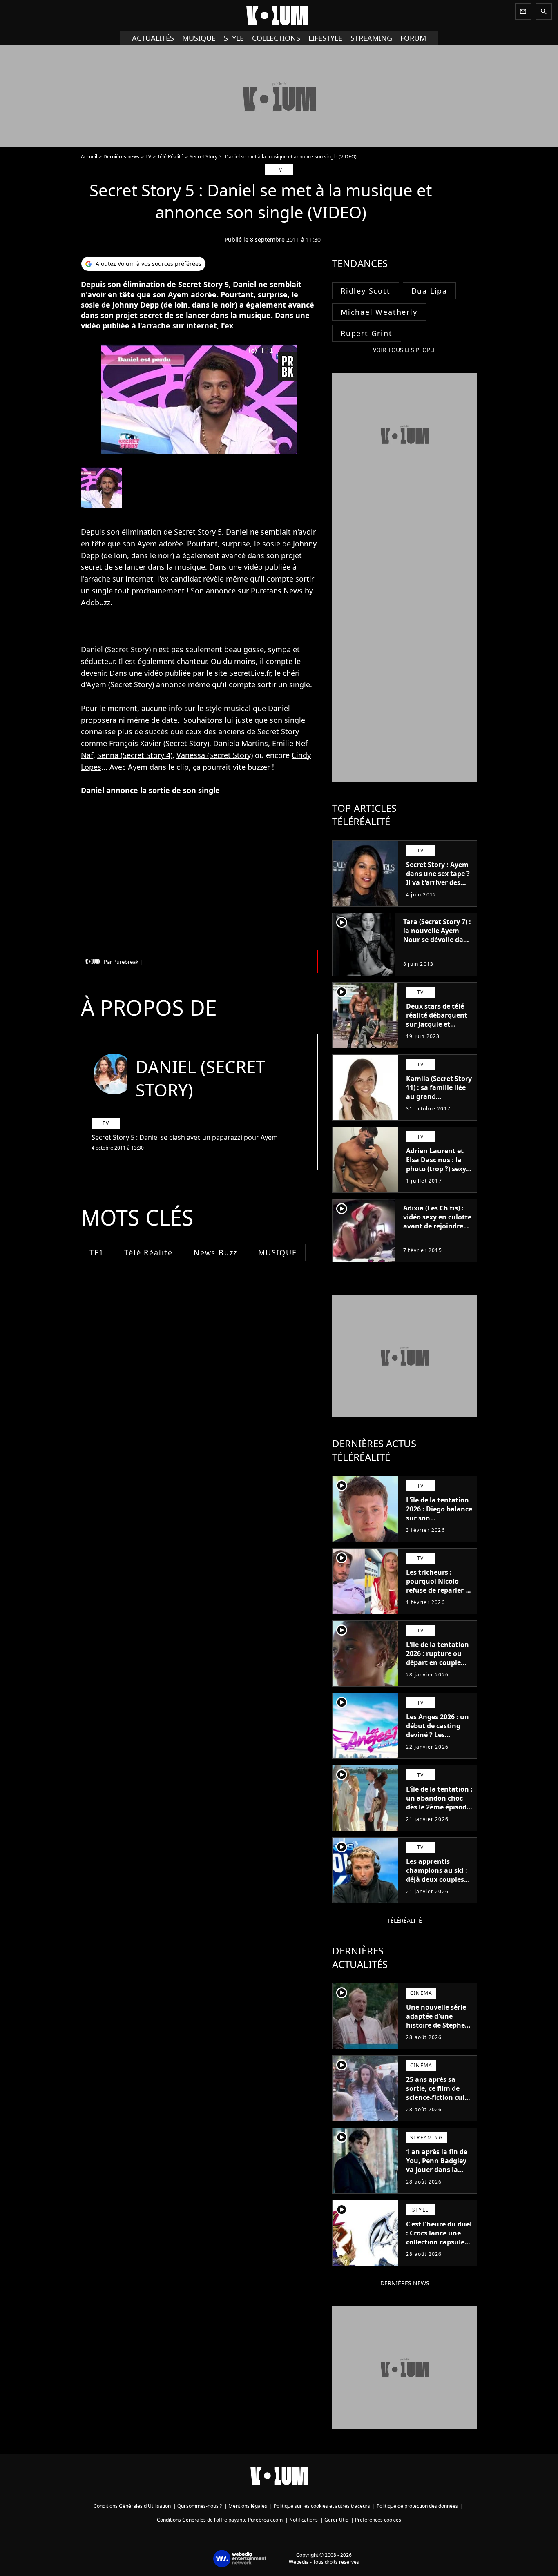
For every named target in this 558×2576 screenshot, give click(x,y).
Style (234, 38)
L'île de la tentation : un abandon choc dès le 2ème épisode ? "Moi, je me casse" (439, 1803)
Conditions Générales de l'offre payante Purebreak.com (220, 2520)
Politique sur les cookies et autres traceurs (322, 2506)
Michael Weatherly (379, 312)
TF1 (96, 1252)
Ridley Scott (366, 291)
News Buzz (215, 1252)
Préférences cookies (378, 2520)
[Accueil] (279, 16)
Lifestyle (325, 38)
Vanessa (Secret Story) (215, 755)
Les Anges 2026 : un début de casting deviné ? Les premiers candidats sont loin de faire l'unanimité (437, 1739)
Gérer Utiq (336, 2520)
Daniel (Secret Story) (116, 649)
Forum (413, 38)
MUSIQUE (278, 1252)
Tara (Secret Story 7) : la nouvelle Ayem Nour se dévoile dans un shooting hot (437, 935)
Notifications (304, 2520)
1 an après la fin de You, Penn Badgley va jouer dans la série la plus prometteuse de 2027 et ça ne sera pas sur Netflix (437, 2179)
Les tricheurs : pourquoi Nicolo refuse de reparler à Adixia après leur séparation (438, 1590)
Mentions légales (248, 2506)
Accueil (89, 157)
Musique (199, 38)
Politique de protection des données (417, 2506)
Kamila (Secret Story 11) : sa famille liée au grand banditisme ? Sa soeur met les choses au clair (439, 1101)
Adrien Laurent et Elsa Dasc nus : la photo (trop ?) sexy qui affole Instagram (436, 1169)
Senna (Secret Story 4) (135, 755)
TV (148, 157)
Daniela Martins (241, 743)
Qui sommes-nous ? (200, 2506)
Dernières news (121, 157)
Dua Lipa (429, 291)
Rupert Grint (367, 333)
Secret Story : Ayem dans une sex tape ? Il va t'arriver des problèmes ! (438, 878)
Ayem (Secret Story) (120, 684)
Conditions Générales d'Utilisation (132, 2506)
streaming (371, 38)
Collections (276, 38)
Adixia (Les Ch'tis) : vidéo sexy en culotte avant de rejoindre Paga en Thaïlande (437, 1221)
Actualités (153, 38)
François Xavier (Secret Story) (159, 743)
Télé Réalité (170, 157)
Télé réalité (148, 1252)
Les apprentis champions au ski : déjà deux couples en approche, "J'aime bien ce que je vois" (437, 1884)
